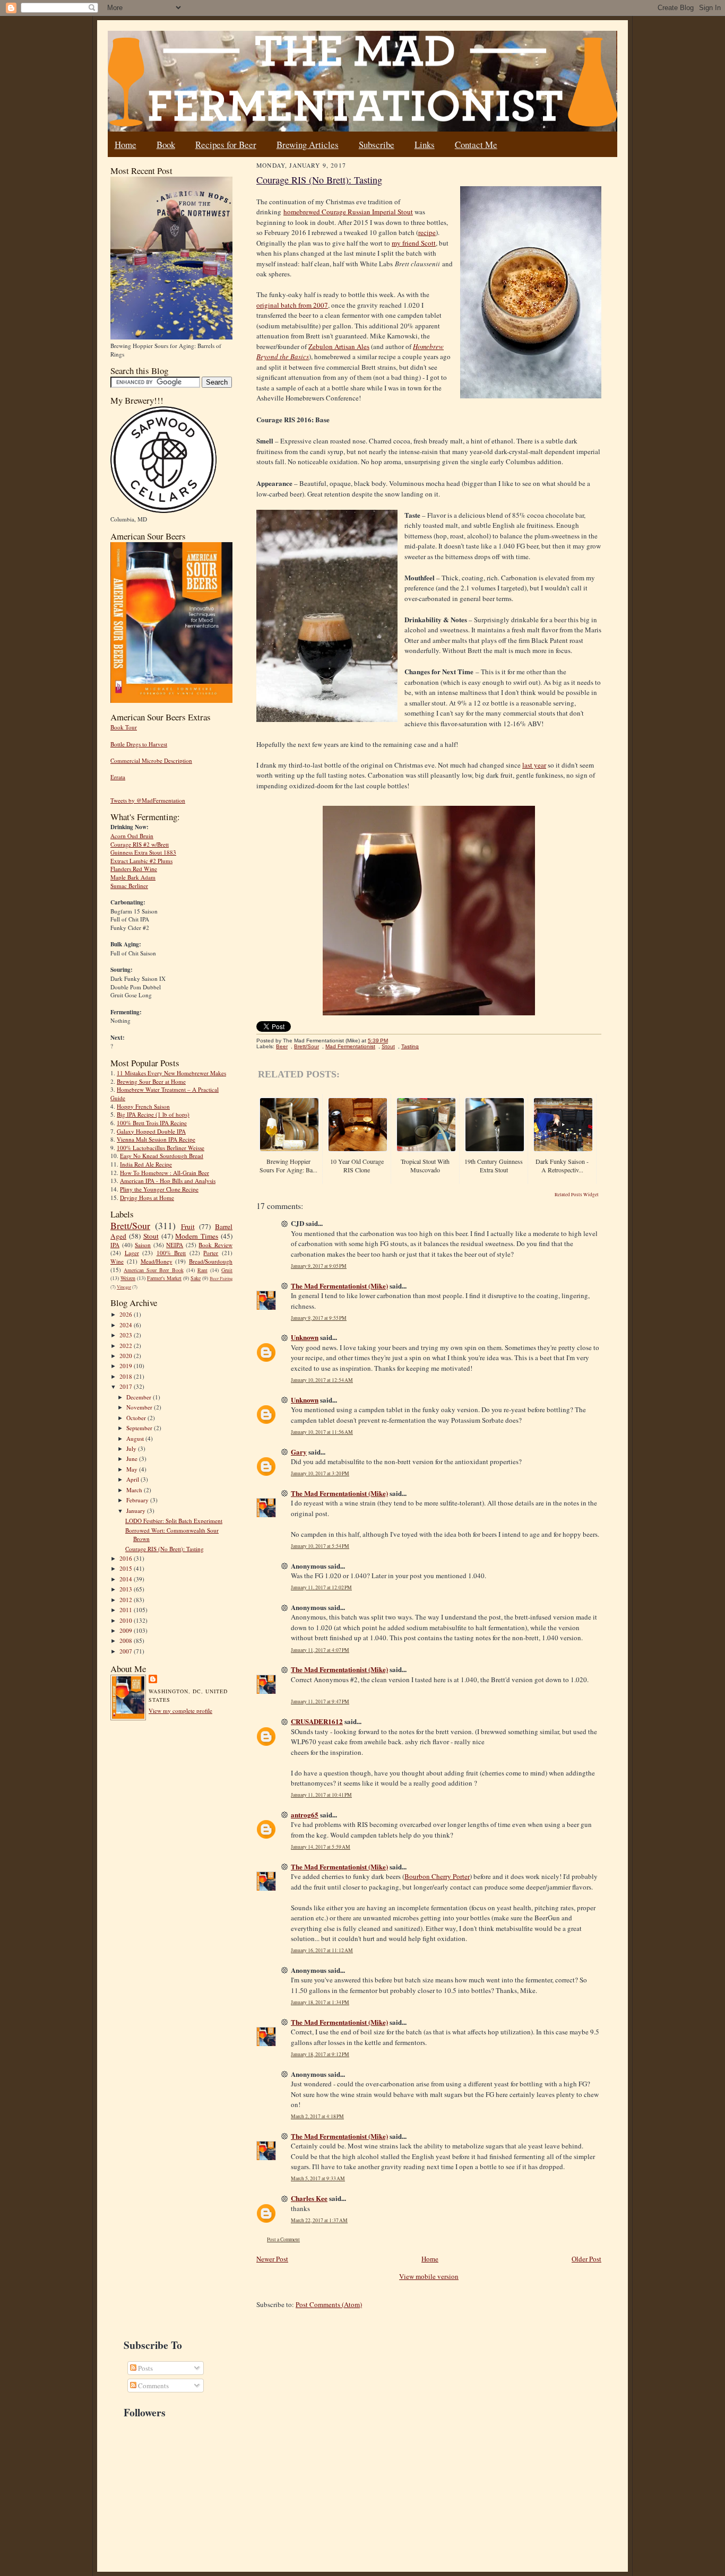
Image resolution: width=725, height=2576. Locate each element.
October (137, 1418)
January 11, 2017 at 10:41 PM (321, 1795)
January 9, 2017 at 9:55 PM (319, 1318)
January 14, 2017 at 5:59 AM (321, 1847)
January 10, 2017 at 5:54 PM (320, 1546)
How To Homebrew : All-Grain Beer (165, 1173)
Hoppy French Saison (143, 1106)
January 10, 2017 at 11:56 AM (322, 1432)
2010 (127, 1620)
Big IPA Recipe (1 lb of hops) (153, 1114)
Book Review (215, 1245)
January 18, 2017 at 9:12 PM (320, 2054)
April (133, 1479)
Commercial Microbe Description (151, 760)
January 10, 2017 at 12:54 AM (322, 1380)
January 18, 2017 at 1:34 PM (320, 2002)
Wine (117, 1261)
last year (534, 765)
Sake (196, 1278)
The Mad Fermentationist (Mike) (339, 1286)
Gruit (227, 1270)
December (140, 1397)
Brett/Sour (130, 1225)
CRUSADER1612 (317, 1721)
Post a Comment (283, 2239)
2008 (127, 1641)
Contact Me (476, 145)
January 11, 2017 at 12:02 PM (321, 1587)
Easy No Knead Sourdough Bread (162, 1156)
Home (126, 145)
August (136, 1438)
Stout (151, 1236)
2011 (127, 1610)
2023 (127, 1335)
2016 (127, 1558)
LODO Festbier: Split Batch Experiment (174, 1521)
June (133, 1459)
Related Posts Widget (577, 1195)
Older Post (586, 2259)
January (137, 1511)
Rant (202, 1270)
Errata (118, 777)
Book (166, 145)
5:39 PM (378, 1041)
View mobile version (429, 2276)
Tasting (410, 1046)
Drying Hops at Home (147, 1198)
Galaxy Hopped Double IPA (151, 1131)
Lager (132, 1253)
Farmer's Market (164, 1278)
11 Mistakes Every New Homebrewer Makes (171, 1073)
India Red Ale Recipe (146, 1164)
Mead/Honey (157, 1261)
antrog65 (305, 1814)
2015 (127, 1568)
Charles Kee (309, 2198)
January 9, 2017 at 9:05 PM (319, 1266)
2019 (127, 1366)
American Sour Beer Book (153, 1270)
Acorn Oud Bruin (132, 836)
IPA (115, 1245)
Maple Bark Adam (133, 877)
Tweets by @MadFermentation (148, 800)
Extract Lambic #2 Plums (141, 861)
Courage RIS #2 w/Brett (140, 844)
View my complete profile (180, 1711)
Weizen (128, 1278)
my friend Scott (414, 243)
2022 (127, 1346)
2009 (127, 1630)
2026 (127, 1314)
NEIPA (175, 1245)
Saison (143, 1245)
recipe (427, 232)
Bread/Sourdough (211, 1261)
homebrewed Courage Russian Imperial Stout (348, 212)
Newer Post (272, 2259)
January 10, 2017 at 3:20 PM (320, 1473)
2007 (127, 1651)
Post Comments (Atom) (329, 2304)
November (140, 1407)
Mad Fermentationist (350, 1046)
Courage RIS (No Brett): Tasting (165, 1549)
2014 (127, 1579)
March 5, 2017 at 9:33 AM (318, 2178)
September (140, 1428)
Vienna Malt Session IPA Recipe (156, 1139)
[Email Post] (394, 1041)
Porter (211, 1253)
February (138, 1500)
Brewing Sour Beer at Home (151, 1081)
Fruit (188, 1226)
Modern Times (197, 1236)
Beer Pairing (221, 1278)
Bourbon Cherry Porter (437, 1876)
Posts (145, 2368)
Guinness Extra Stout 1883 (143, 852)
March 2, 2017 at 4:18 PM (317, 2116)
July (132, 1448)
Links (425, 145)
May (133, 1469)
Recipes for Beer (226, 145)
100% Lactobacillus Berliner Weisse (161, 1148)
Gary (299, 1452)
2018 (127, 1376)
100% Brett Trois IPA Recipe (152, 1123)
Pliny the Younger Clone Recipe (159, 1189)
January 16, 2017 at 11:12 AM (322, 1950)
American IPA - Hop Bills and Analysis (168, 1181)
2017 (127, 1386)
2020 (127, 1356)
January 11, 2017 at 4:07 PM (320, 1650)
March (135, 1490)
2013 (127, 1589)
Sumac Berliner (129, 886)
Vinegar (124, 1287)
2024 (127, 1325)
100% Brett (171, 1253)
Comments (153, 2386)
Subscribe (377, 145)
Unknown (305, 1337)
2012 (127, 1600)
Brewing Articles (308, 145)
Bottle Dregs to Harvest (139, 744)
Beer (282, 1046)
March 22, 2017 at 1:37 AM (319, 2220)
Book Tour (124, 727)
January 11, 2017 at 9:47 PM (320, 1702)
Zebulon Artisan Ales (339, 346)
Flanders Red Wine (134, 869)
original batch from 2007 (292, 305)
